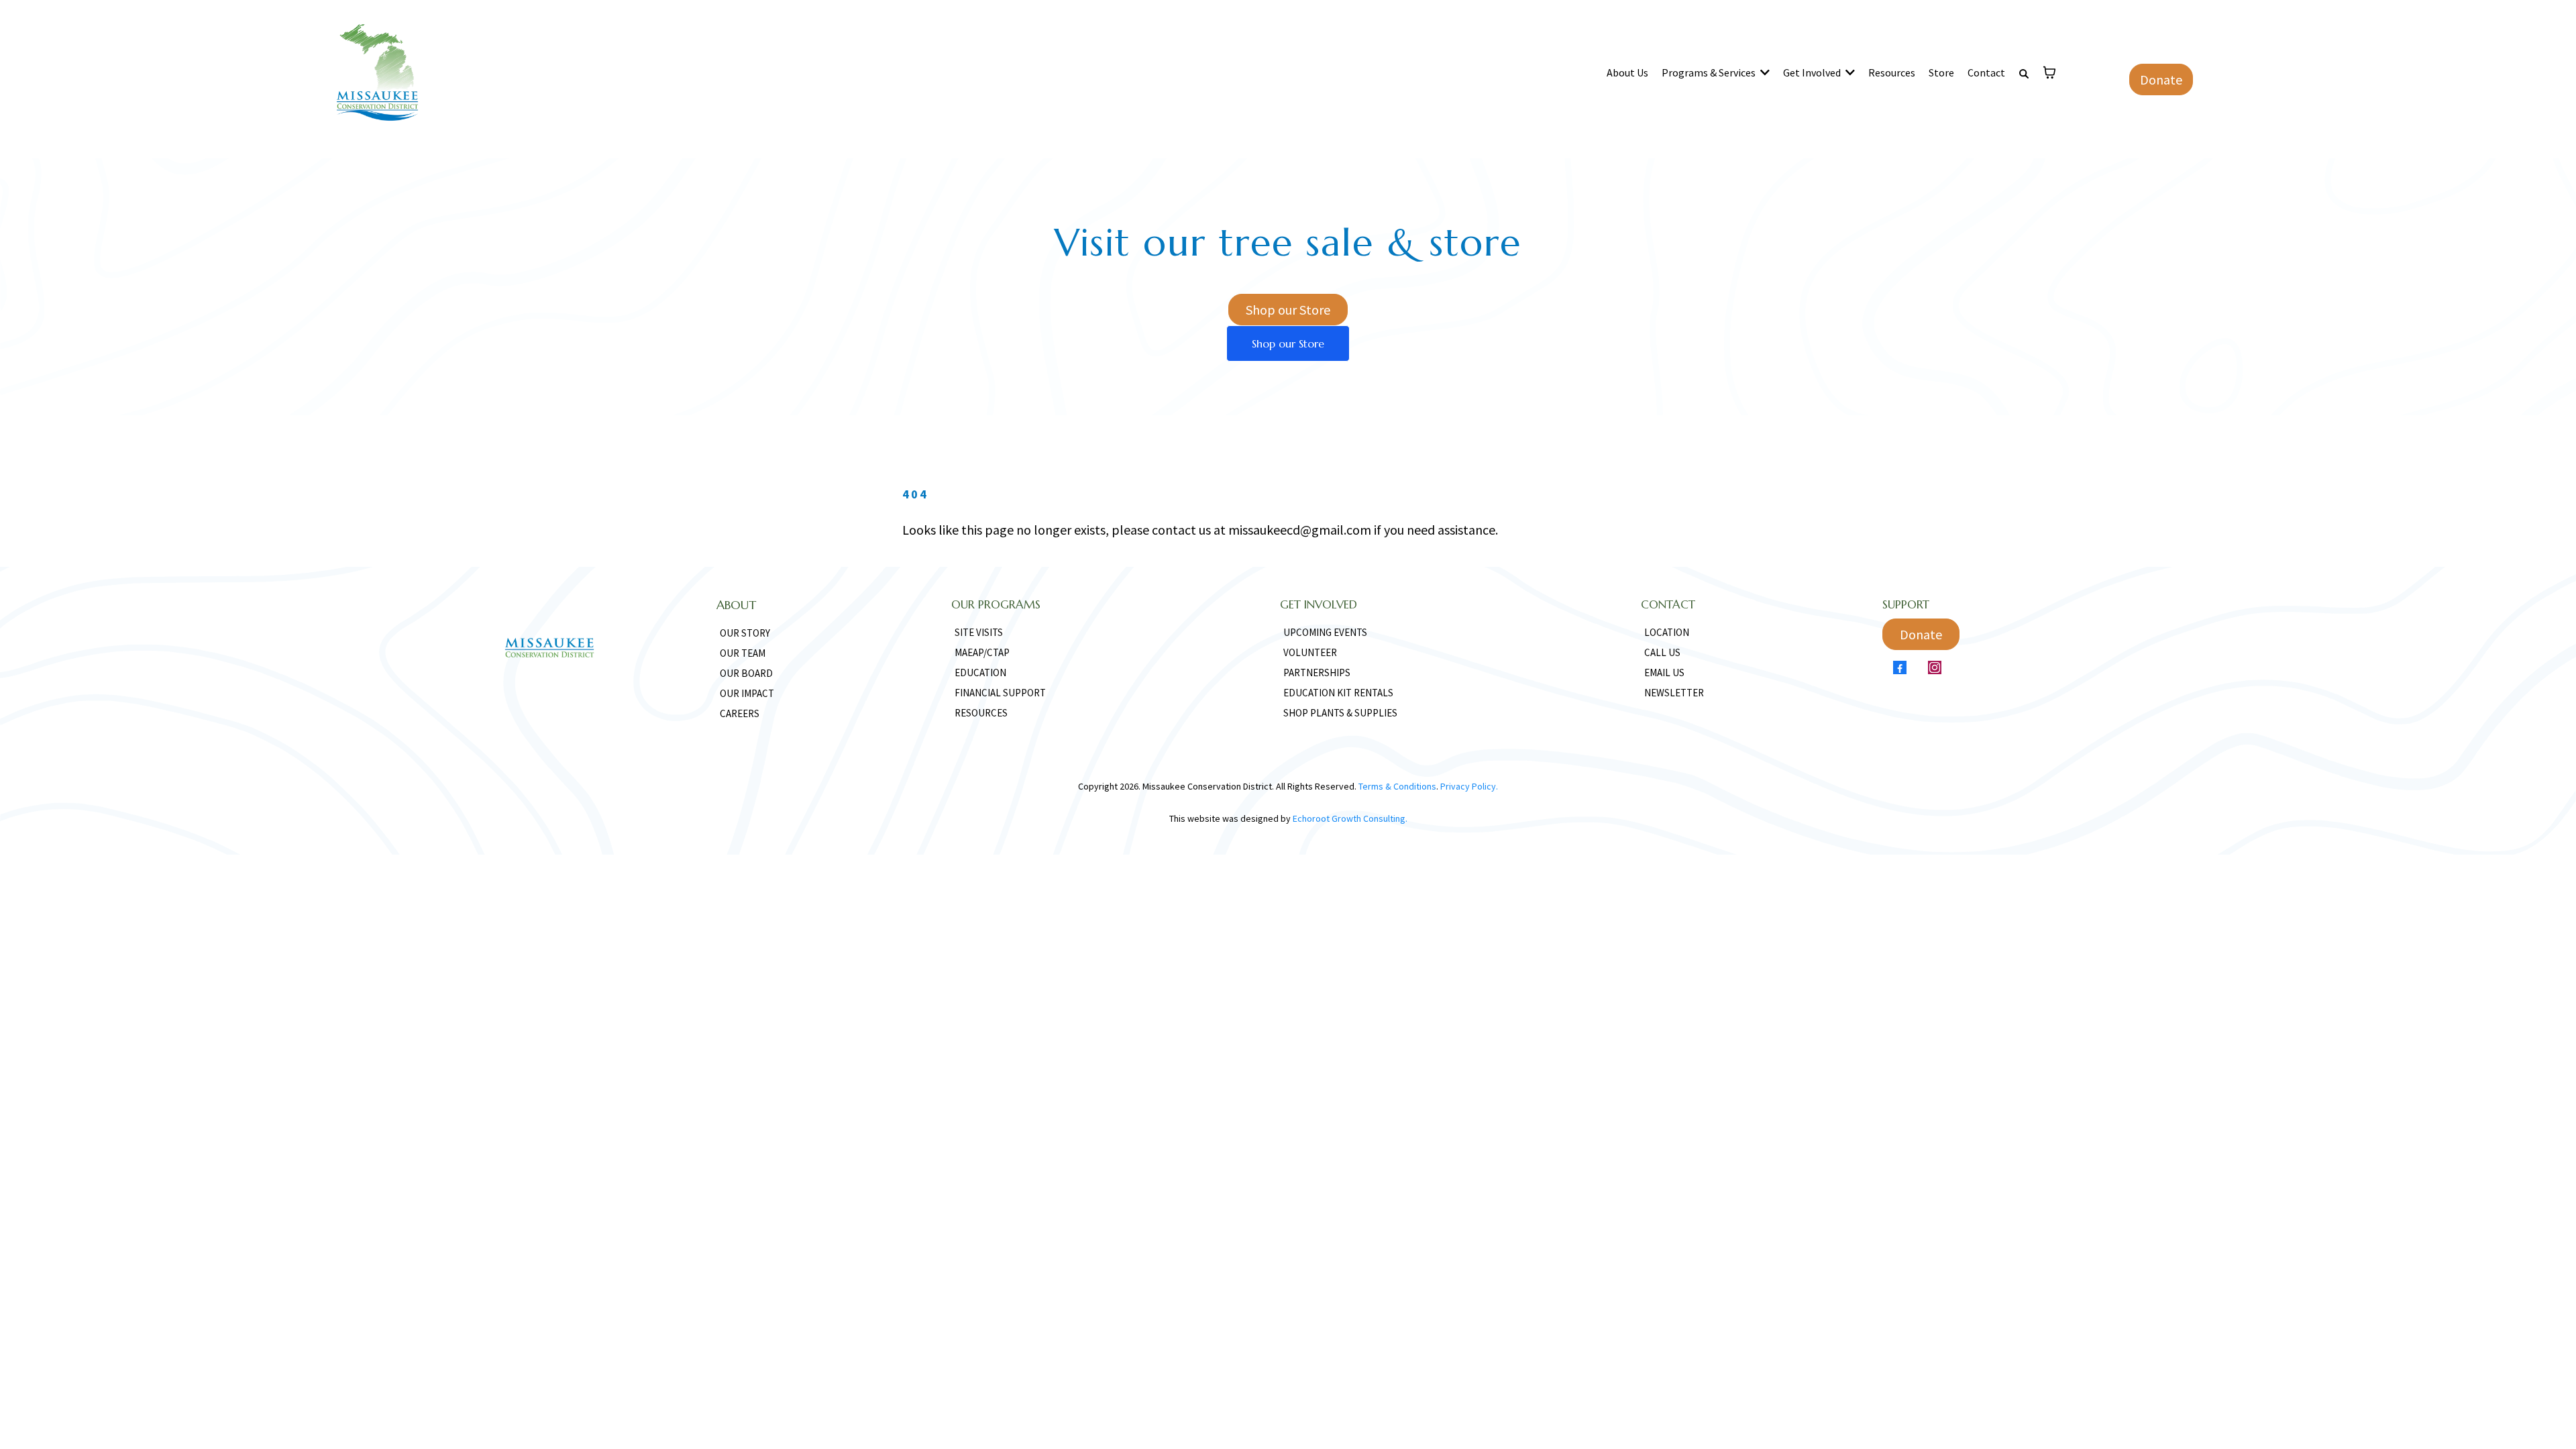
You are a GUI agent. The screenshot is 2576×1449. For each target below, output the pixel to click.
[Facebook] (1900, 667)
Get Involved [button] (1813, 72)
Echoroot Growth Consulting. (1350, 818)
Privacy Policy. (1468, 786)
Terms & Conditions (1397, 786)
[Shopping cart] (2049, 72)
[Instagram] (1935, 667)
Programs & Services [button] (1710, 72)
